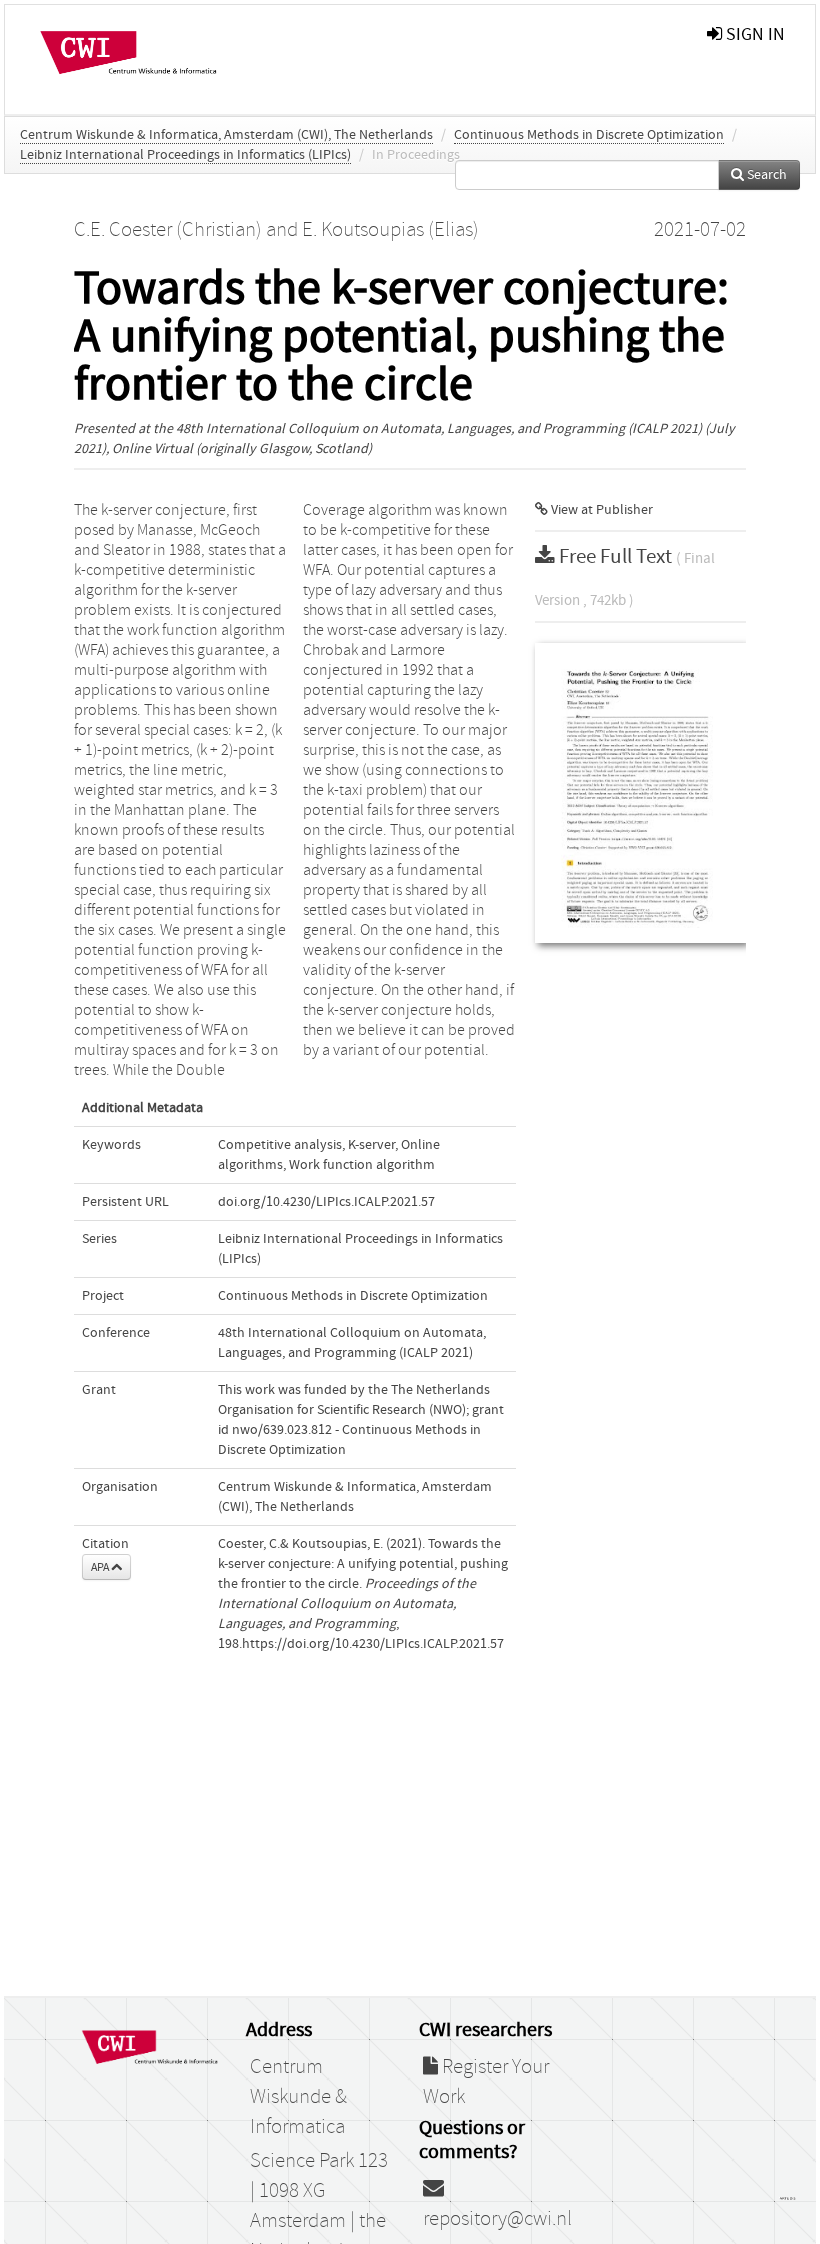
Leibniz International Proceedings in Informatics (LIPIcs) (185, 155)
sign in (753, 34)
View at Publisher (600, 510)
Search (765, 175)
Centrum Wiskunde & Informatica (298, 2097)
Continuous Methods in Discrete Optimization (589, 135)
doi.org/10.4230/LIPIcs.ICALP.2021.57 (326, 1202)
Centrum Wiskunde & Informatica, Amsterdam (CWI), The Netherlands (226, 135)
